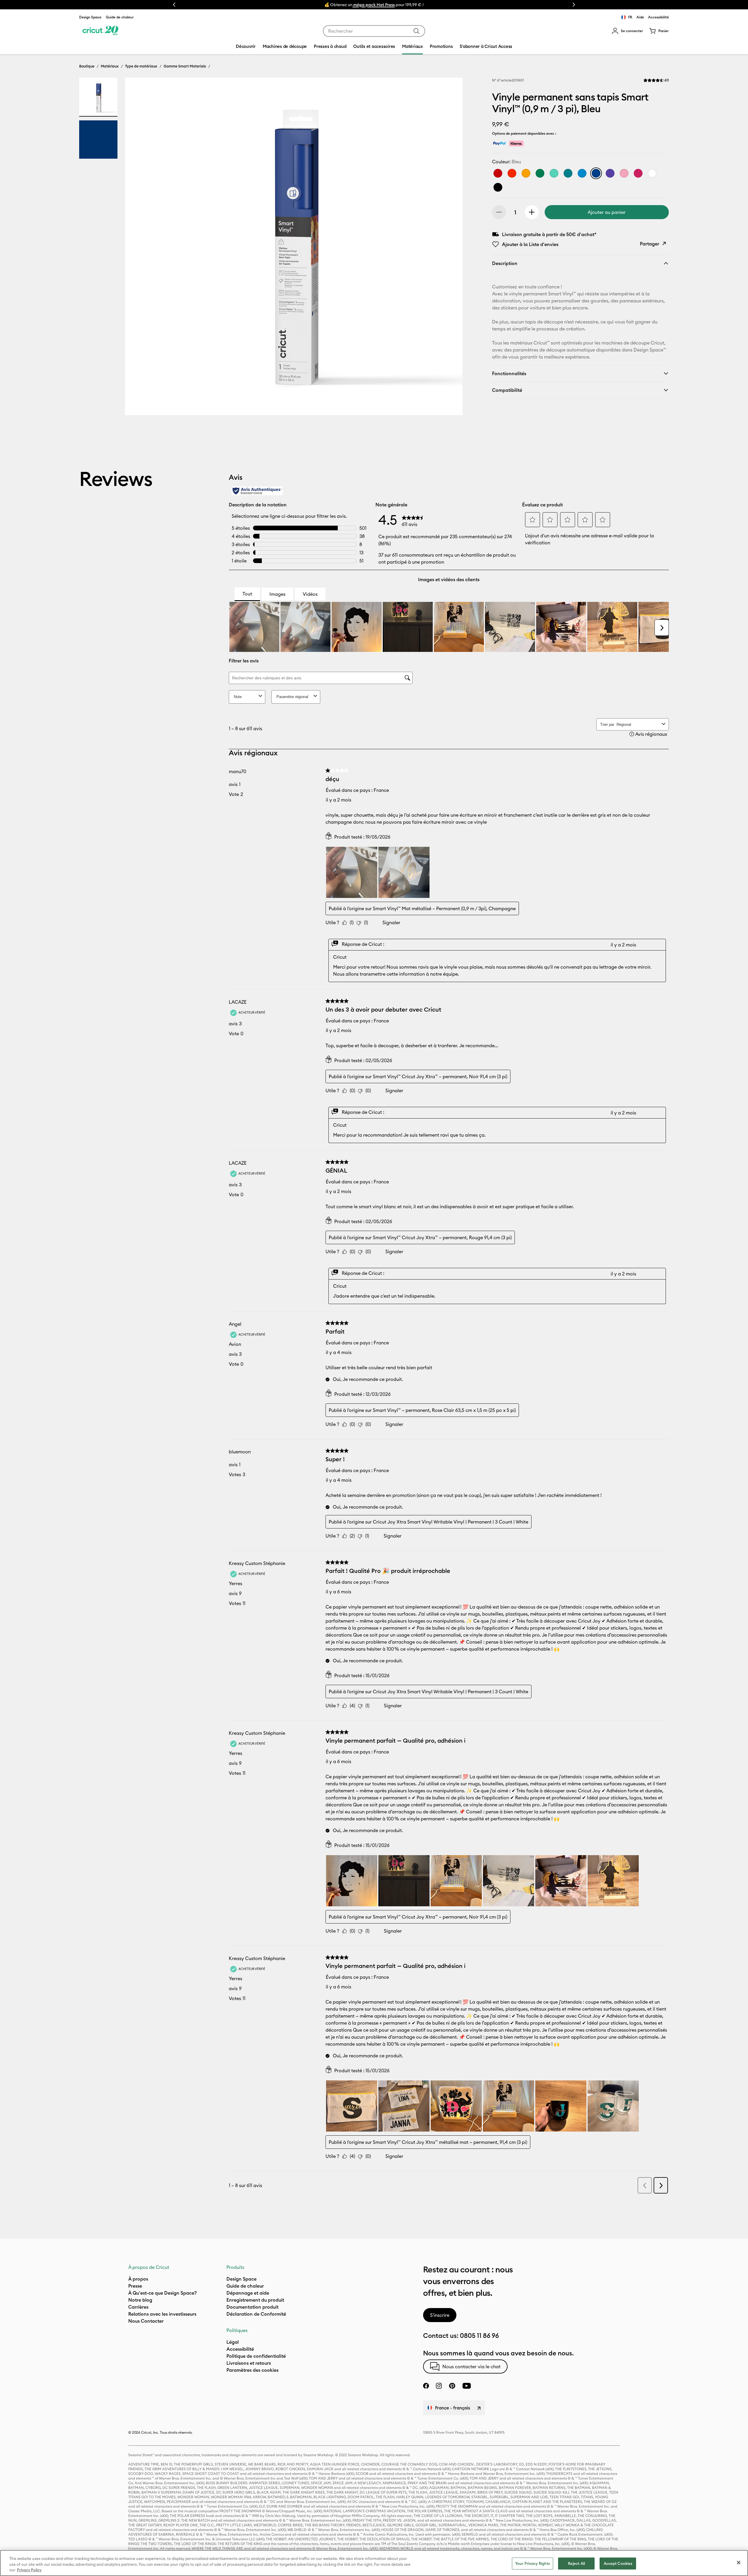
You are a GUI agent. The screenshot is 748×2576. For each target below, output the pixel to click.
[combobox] (374, 31)
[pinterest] (452, 2386)
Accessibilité (658, 17)
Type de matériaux (141, 66)
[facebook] (426, 2386)
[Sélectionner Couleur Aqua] (568, 173)
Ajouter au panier (607, 212)
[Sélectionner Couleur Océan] (582, 173)
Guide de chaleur (120, 17)
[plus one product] (532, 212)
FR (630, 17)
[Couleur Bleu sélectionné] (596, 173)
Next (574, 5)
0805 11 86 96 (479, 2336)
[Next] (450, 248)
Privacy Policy (29, 2570)
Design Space (90, 17)
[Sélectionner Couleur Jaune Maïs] (526, 173)
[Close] (739, 2563)
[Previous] (138, 248)
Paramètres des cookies (252, 2370)
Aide (640, 17)
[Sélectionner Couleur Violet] (610, 173)
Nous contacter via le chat (471, 2366)
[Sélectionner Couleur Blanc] (652, 173)
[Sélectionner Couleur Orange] (512, 173)
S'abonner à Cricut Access (486, 46)
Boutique (87, 66)
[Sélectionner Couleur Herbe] (540, 173)
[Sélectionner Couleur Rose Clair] (624, 173)
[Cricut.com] (100, 31)
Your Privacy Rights (533, 2563)
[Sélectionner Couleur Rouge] (498, 173)
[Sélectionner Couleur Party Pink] (638, 173)
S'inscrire (440, 2315)
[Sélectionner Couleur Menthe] (554, 173)
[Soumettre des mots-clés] (416, 31)
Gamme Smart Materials (185, 66)
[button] (627, 31)
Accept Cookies (618, 2563)
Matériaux (110, 66)
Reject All (576, 2563)
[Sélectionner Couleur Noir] (498, 187)
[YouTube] (467, 2386)
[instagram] (439, 2386)
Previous (174, 5)
